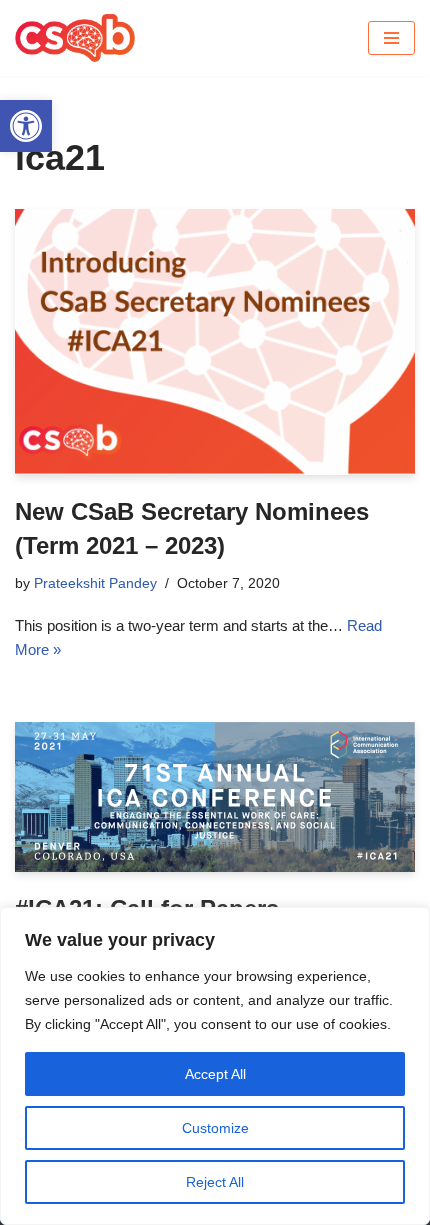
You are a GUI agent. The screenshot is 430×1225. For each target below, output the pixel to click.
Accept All (215, 1074)
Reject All (215, 1182)
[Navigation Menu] (391, 38)
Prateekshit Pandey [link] (95, 583)
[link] (26, 126)
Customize (215, 1128)
